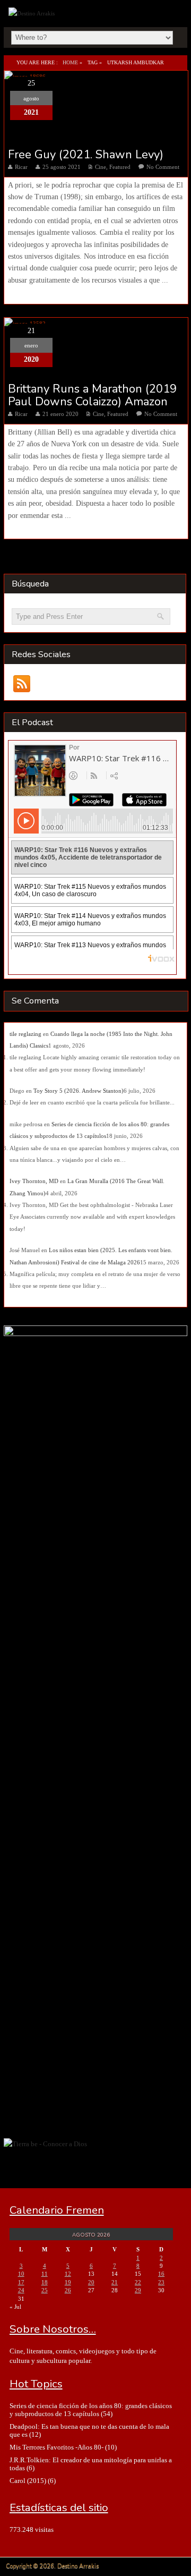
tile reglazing (25, 1034)
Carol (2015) (28, 2481)
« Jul (15, 2307)
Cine (101, 167)
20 (91, 2282)
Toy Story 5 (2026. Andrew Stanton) (79, 1091)
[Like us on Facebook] (43, 683)
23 (161, 2282)
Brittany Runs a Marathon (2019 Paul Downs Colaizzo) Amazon (92, 395)
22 (138, 2282)
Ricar (21, 167)
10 (21, 2274)
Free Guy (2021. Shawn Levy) (86, 155)
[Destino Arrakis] (33, 13)
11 (45, 2274)
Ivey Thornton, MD (34, 1181)
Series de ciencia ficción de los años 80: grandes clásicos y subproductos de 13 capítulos (91, 2410)
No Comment (163, 167)
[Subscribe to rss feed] (22, 683)
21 (115, 2282)
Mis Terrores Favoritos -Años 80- (57, 2447)
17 (21, 2282)
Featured (120, 167)
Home (70, 62)
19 (68, 2282)
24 (21, 2290)
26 (68, 2290)
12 (68, 2274)
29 (138, 2290)
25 (45, 2290)
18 (45, 2282)
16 (161, 2274)
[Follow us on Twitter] (63, 683)
